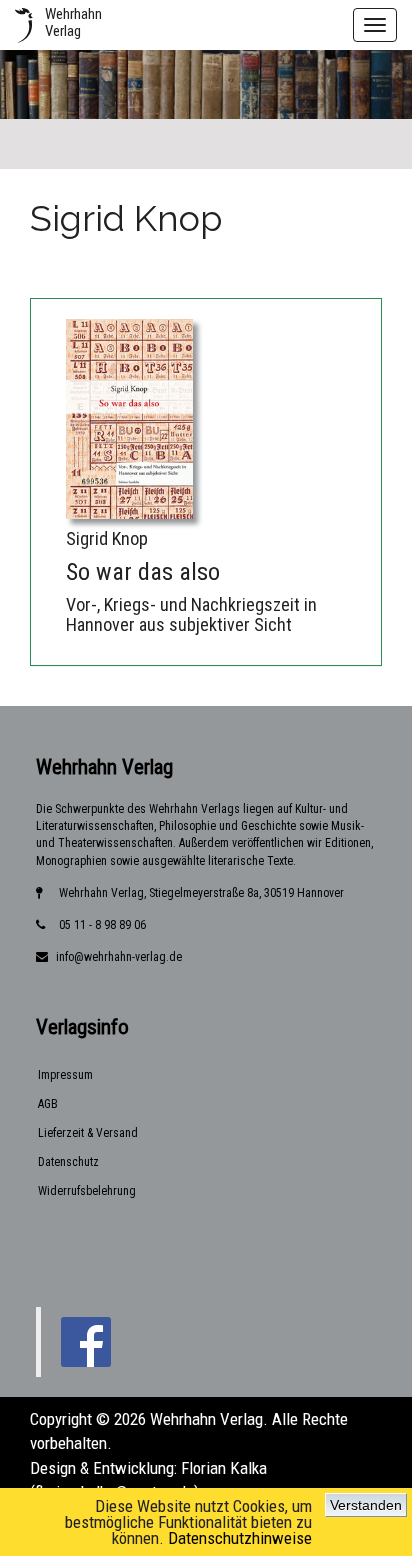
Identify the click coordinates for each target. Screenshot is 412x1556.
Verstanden (366, 1505)
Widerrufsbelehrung (87, 1191)
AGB (48, 1104)
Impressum (65, 1075)
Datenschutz (68, 1162)
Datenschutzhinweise (240, 1538)
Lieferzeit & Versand (88, 1133)
